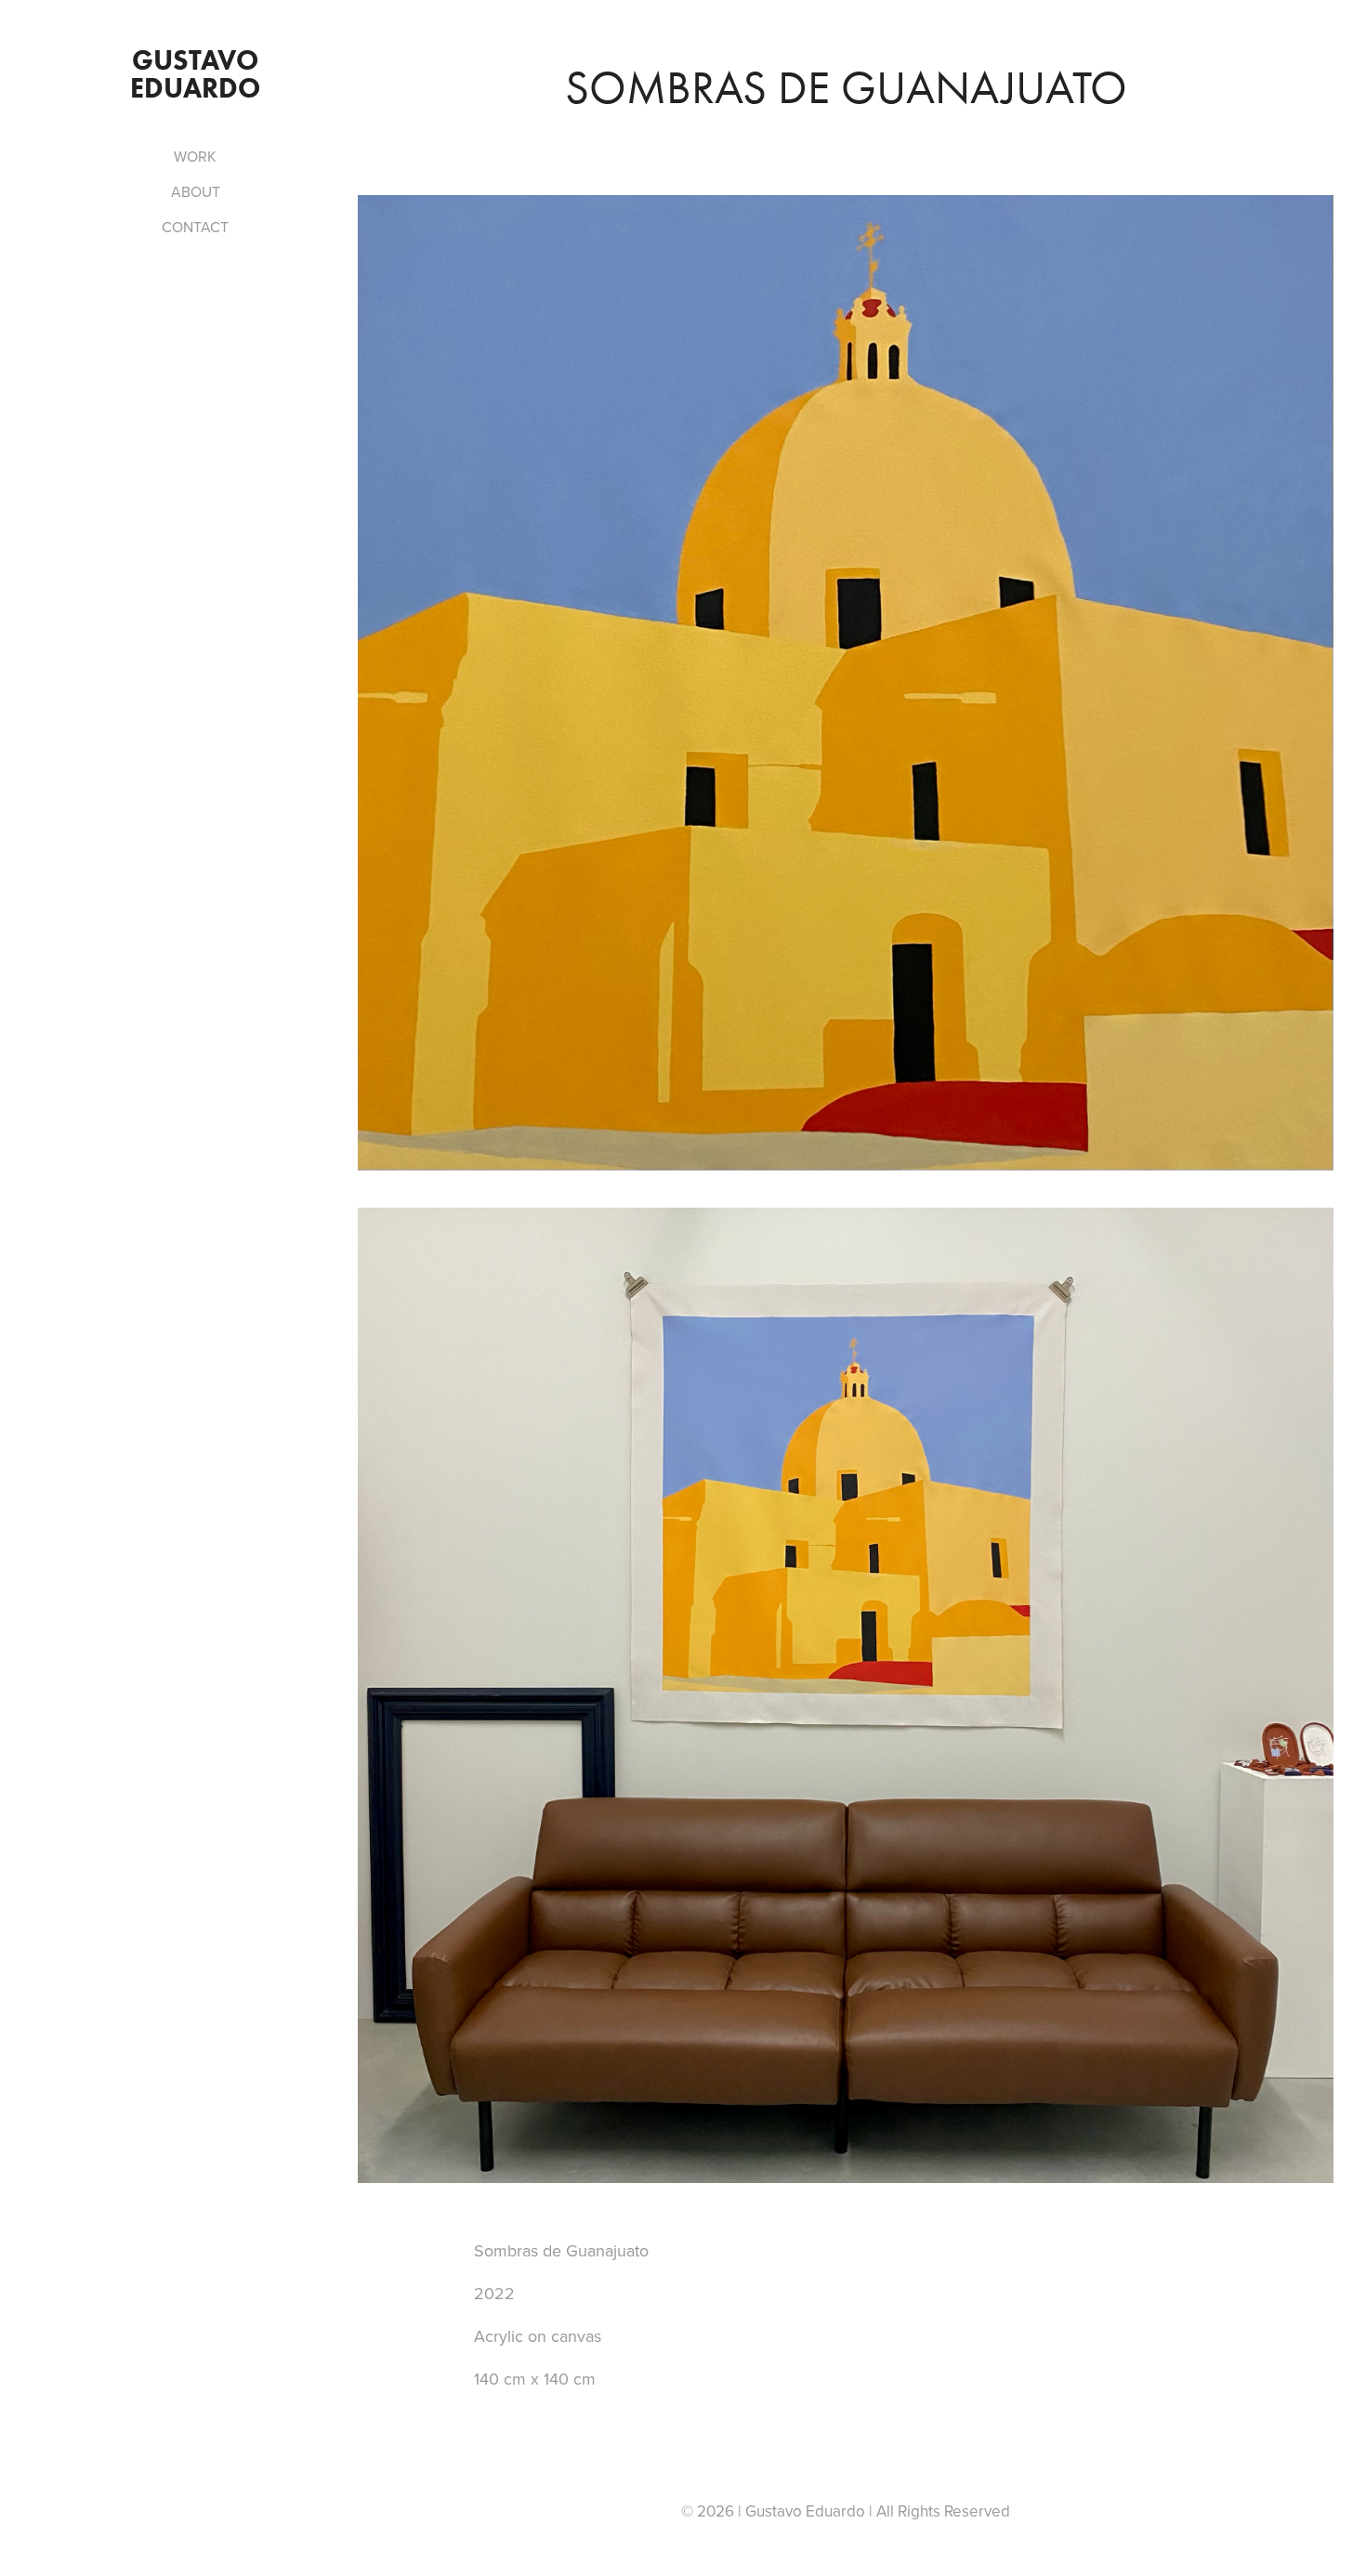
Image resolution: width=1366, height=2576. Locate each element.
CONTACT (195, 227)
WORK (195, 156)
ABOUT (196, 191)
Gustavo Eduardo (197, 74)
